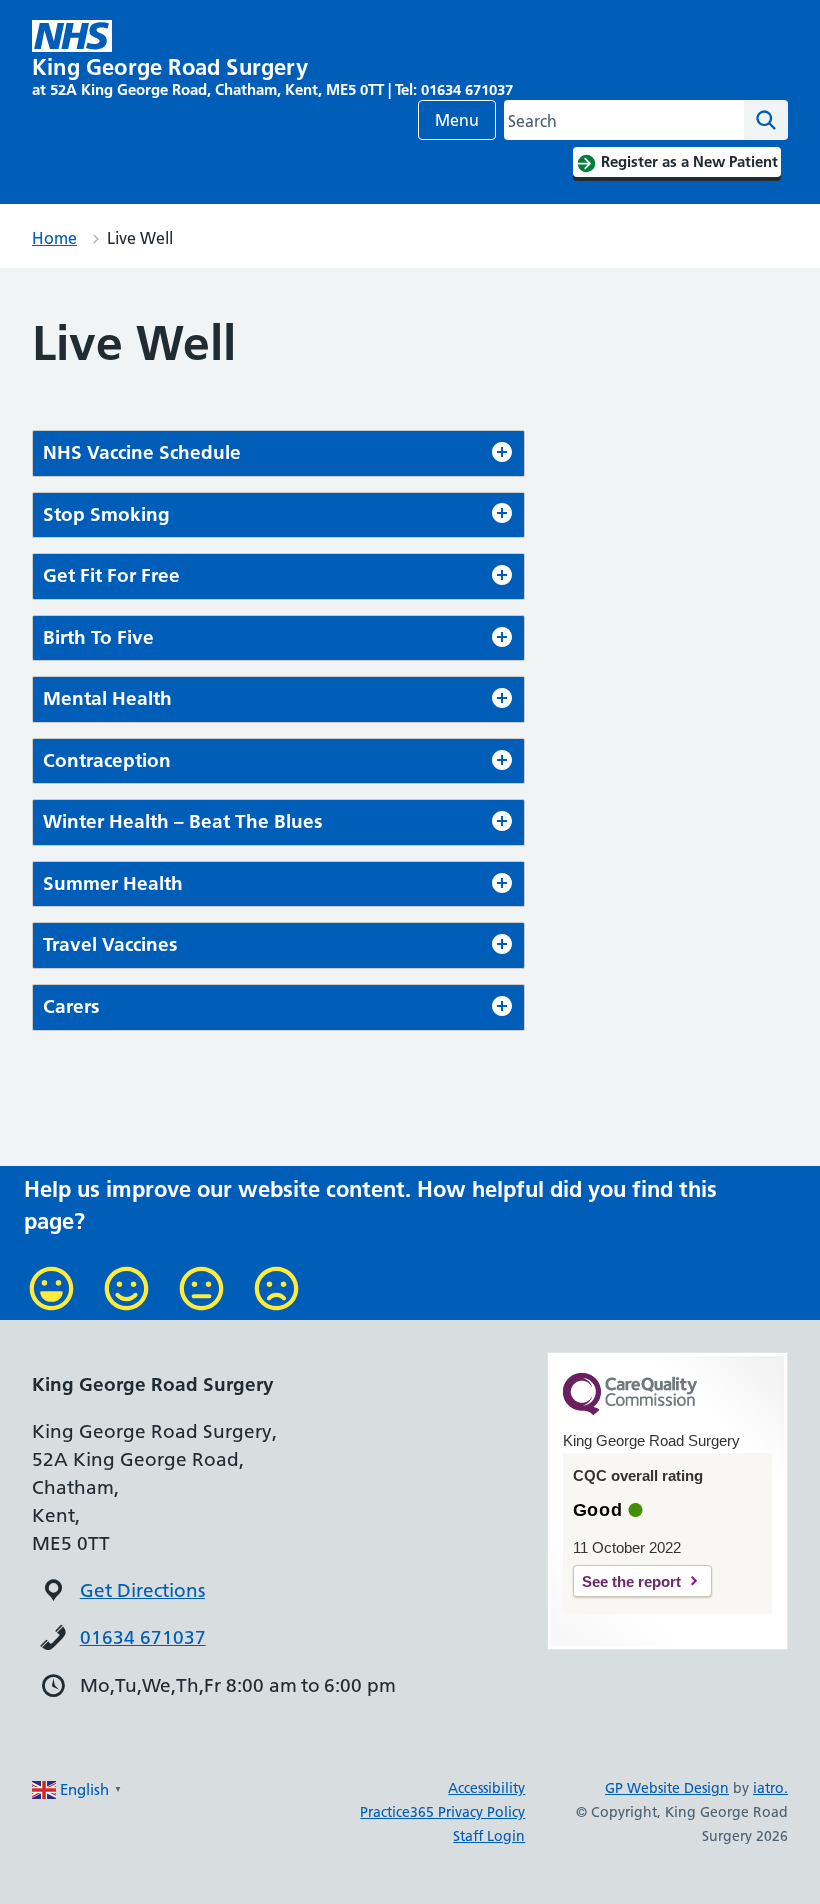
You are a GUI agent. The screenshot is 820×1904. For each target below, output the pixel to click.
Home (54, 238)
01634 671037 (143, 1637)
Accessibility (486, 1788)
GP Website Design (667, 1788)
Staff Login (489, 1836)
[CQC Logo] (630, 1410)
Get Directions (142, 1590)
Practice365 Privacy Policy (442, 1812)
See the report (631, 1581)
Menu (457, 120)
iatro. (770, 1788)
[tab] (278, 453)
